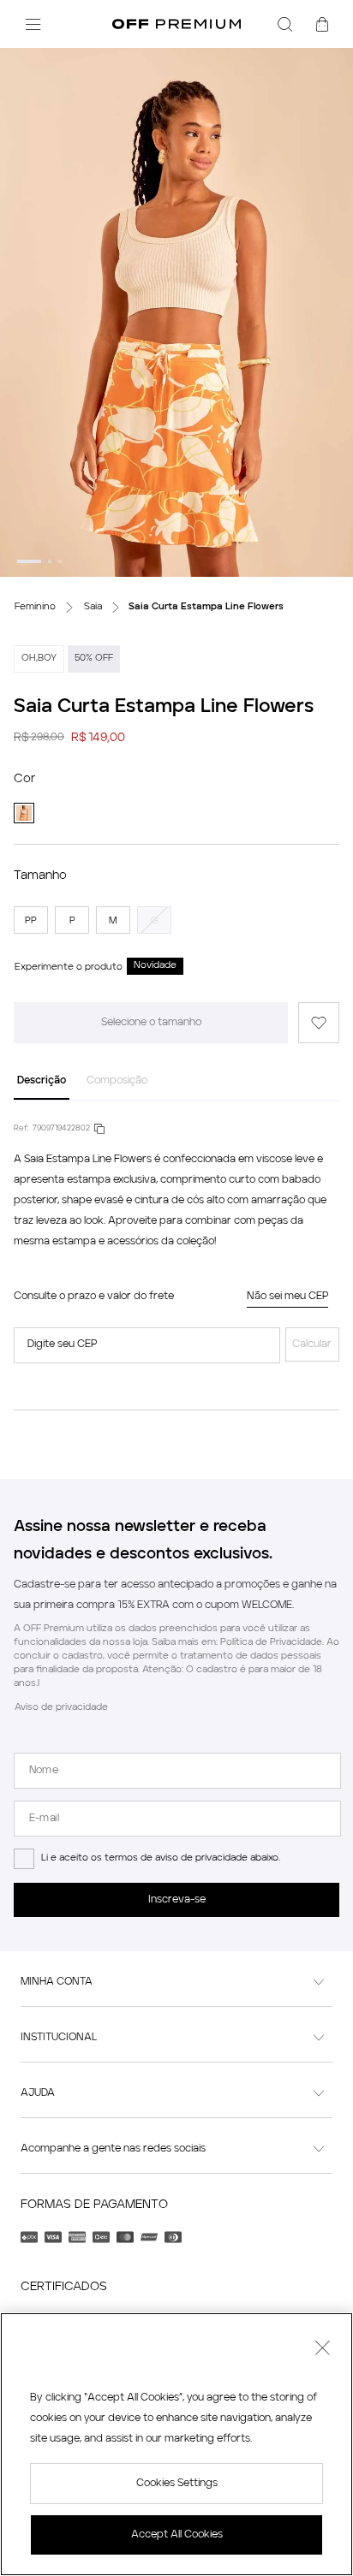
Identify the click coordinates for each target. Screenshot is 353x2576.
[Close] (322, 2350)
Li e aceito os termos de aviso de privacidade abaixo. (161, 1858)
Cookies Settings (177, 2484)
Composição (117, 1081)
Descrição (42, 1081)
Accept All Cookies (177, 2535)
